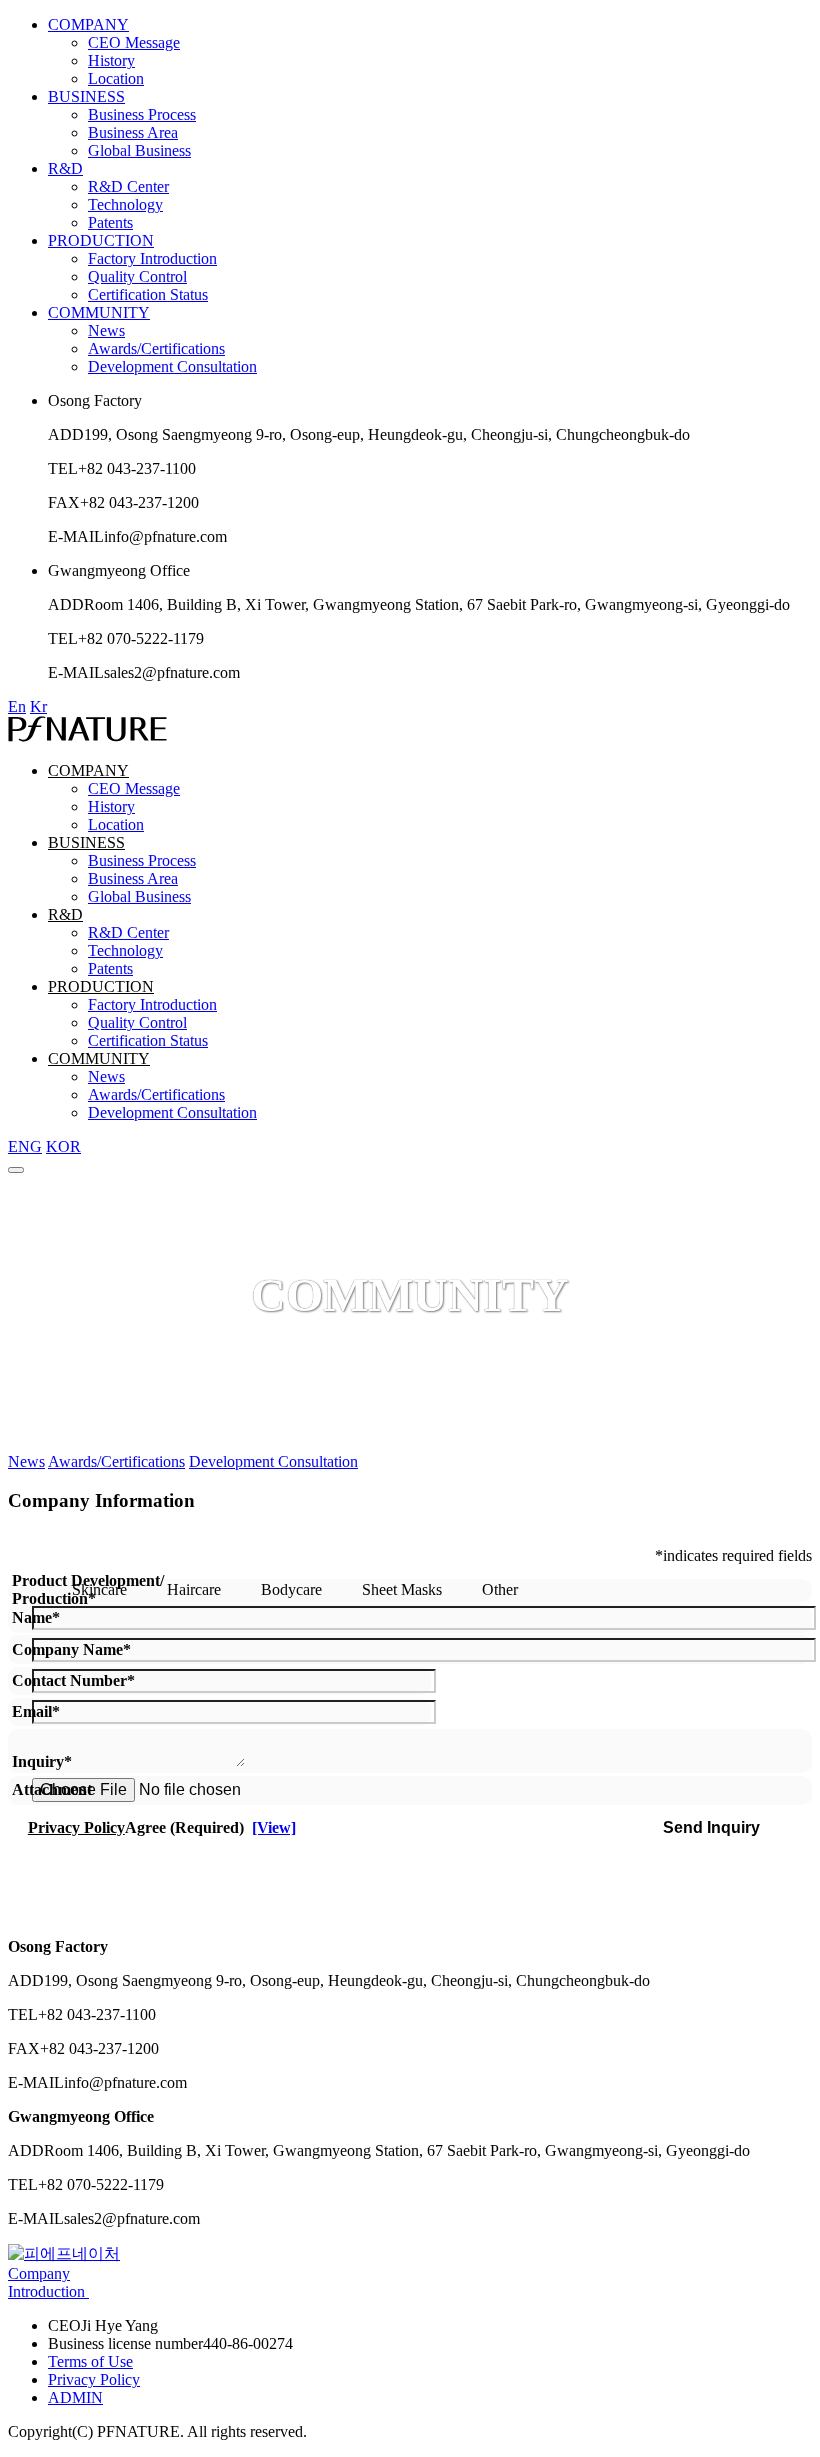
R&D (65, 168)
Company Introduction (48, 2282)
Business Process (142, 114)
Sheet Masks (400, 1589)
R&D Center (128, 186)
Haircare (192, 1589)
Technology (125, 204)
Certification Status (148, 294)
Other (498, 1589)
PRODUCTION (101, 240)
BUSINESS (86, 96)
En (17, 706)
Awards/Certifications (156, 348)
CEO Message (134, 42)
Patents (110, 222)
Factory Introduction (152, 258)
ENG (25, 1146)
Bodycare (289, 1589)
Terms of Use (90, 2361)
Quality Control (137, 276)
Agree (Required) (162, 1827)
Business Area (133, 132)
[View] (274, 1827)
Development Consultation (172, 366)
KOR (63, 1146)
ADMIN (75, 2397)
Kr (38, 706)
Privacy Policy (94, 2379)
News (106, 330)
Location (116, 78)
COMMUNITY (99, 312)
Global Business (139, 150)
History (111, 60)
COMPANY (88, 24)
